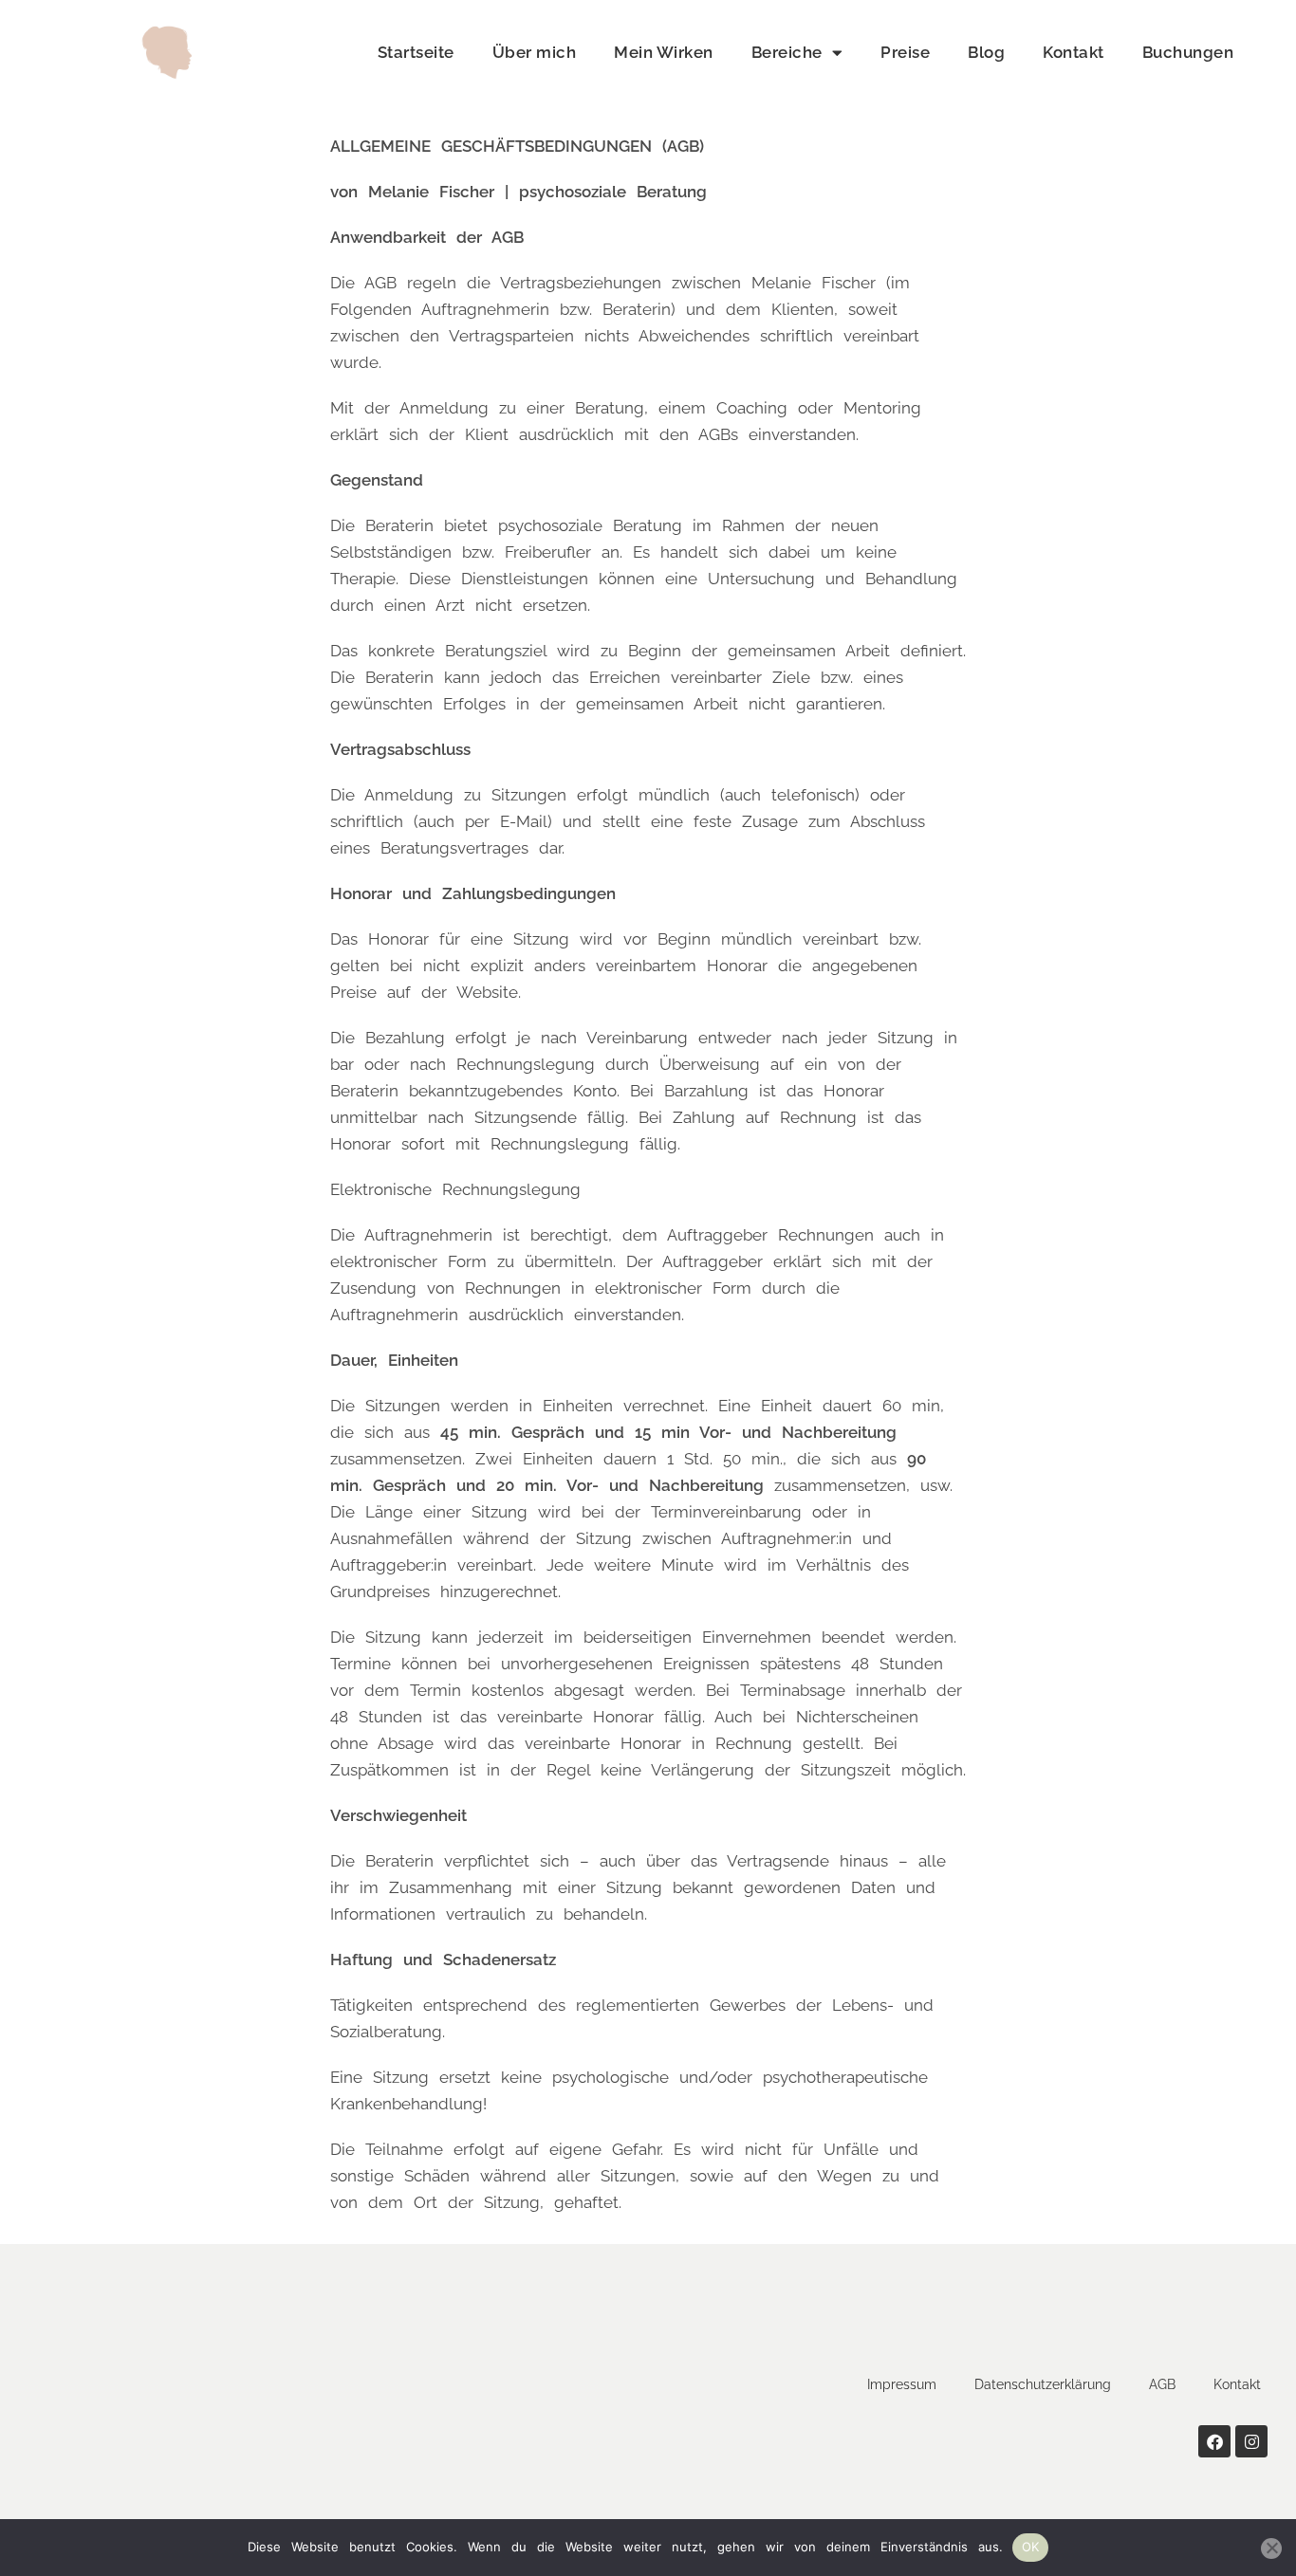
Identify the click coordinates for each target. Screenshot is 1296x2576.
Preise (905, 52)
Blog (986, 52)
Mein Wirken (664, 52)
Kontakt (1074, 52)
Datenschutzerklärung (1043, 2384)
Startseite (416, 52)
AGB (1162, 2384)
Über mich (535, 52)
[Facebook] (1214, 2441)
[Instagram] (1251, 2441)
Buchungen (1188, 52)
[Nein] (1271, 2548)
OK (1031, 2547)
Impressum (902, 2384)
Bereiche (787, 52)
